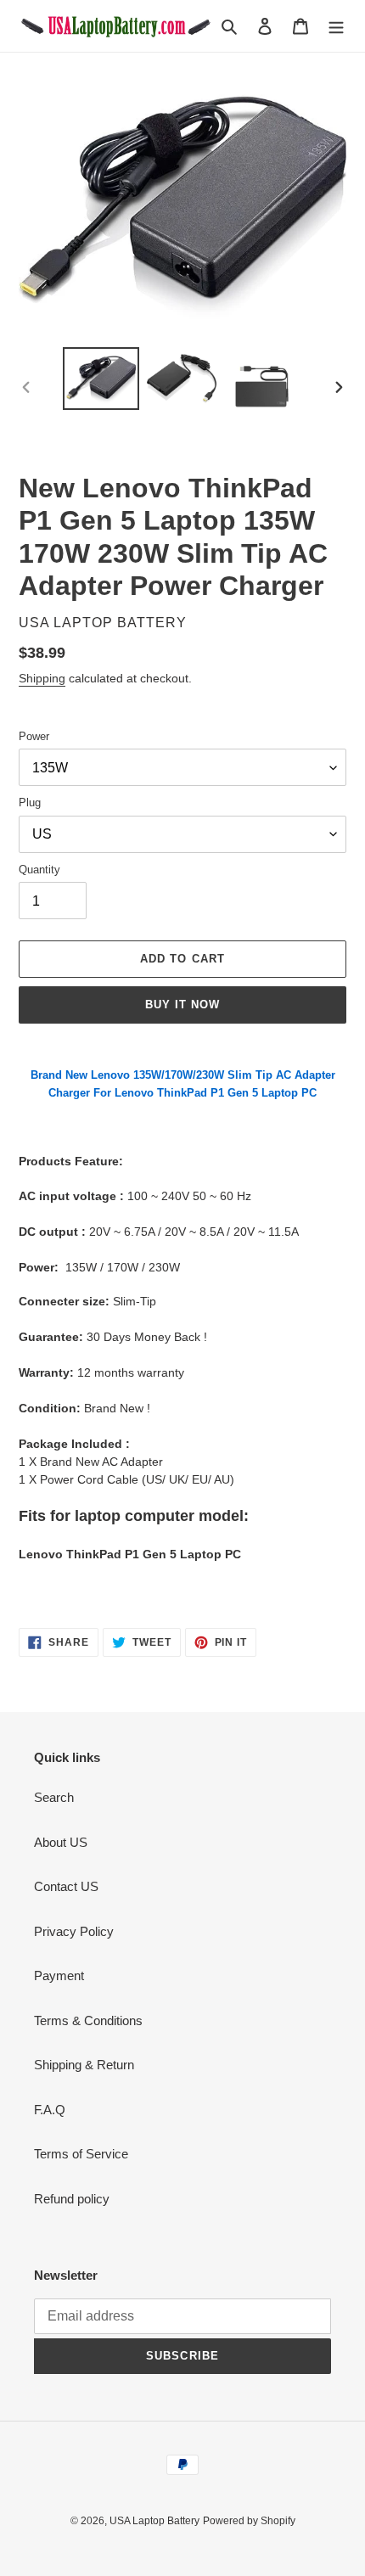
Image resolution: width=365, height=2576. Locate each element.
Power (34, 736)
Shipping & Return (84, 2065)
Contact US (66, 1886)
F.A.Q (50, 2110)
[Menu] (336, 26)
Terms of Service (81, 2154)
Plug (30, 803)
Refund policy (72, 2199)
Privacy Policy (74, 1931)
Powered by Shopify (249, 2521)
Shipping (42, 678)
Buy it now (182, 1005)
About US (61, 1842)
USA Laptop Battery (154, 2521)
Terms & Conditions (88, 2020)
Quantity (39, 870)
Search (54, 1797)
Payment (59, 1975)
